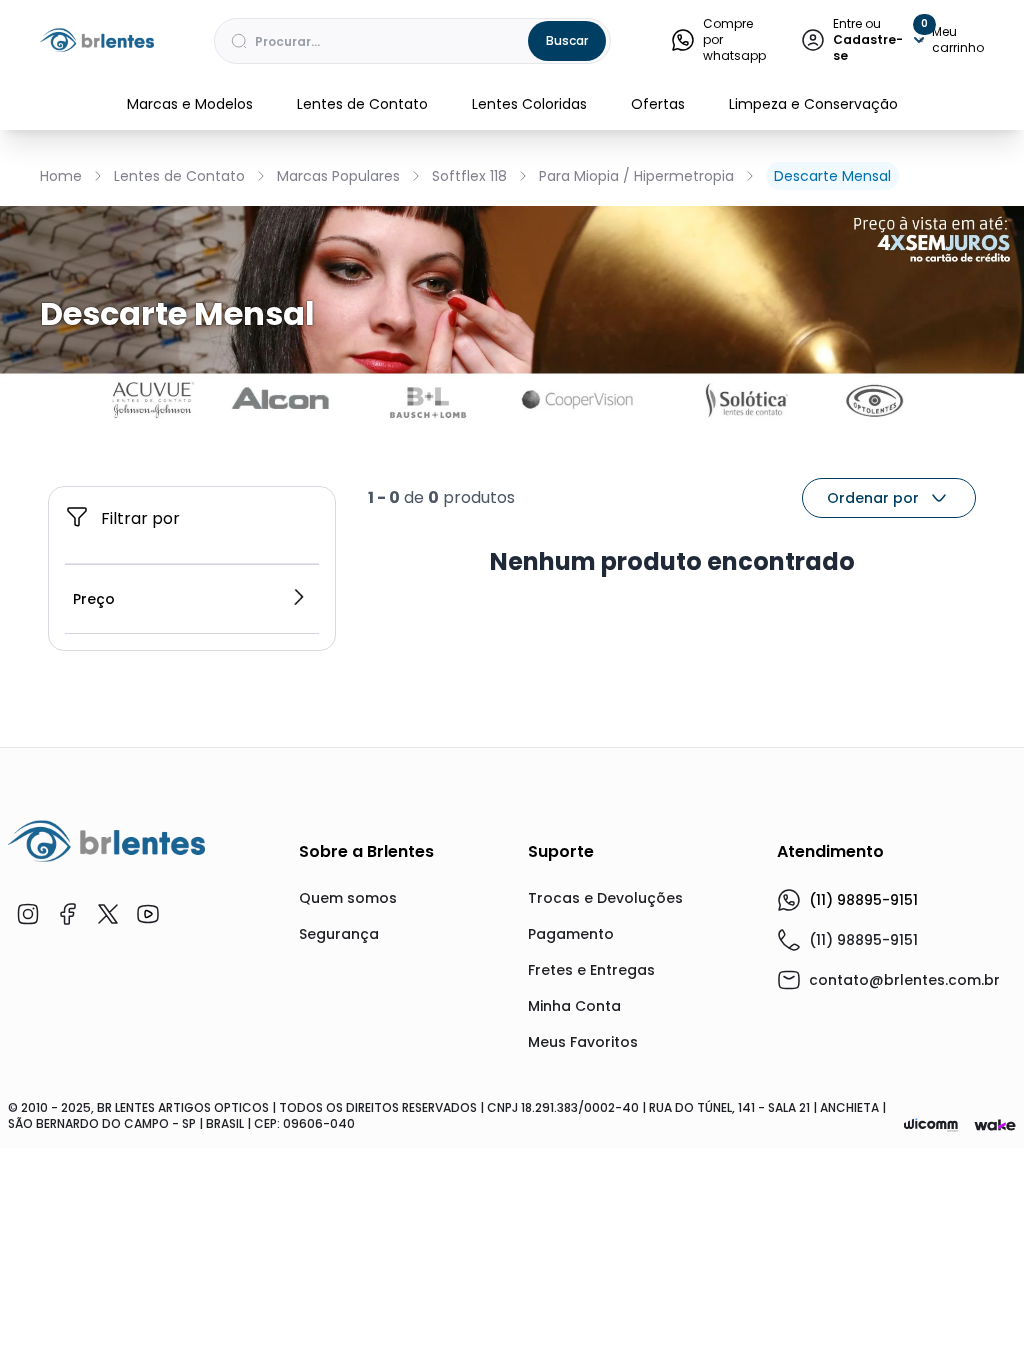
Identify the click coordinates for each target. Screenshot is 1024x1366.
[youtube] (148, 914)
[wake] (995, 1125)
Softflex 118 (469, 176)
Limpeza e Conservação (813, 104)
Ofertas (658, 104)
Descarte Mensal (832, 176)
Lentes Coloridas (529, 104)
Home (61, 176)
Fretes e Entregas (591, 970)
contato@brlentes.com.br (904, 980)
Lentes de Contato (362, 104)
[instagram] (28, 914)
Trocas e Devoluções (605, 898)
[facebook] (68, 914)
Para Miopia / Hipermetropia (636, 176)
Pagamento (571, 934)
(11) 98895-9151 (863, 900)
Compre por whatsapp (734, 40)
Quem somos (348, 898)
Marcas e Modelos (190, 104)
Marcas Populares (338, 176)
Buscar (567, 40)
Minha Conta (574, 1006)
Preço (94, 599)
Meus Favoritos (583, 1042)
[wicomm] (931, 1125)
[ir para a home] (106, 841)
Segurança (339, 934)
